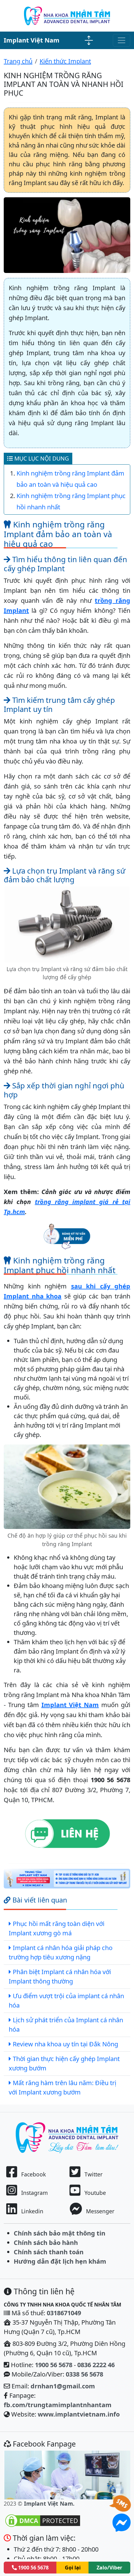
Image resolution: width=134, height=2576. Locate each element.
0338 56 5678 (84, 2374)
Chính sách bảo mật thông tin (60, 2233)
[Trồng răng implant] (67, 2137)
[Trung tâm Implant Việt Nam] (67, 1879)
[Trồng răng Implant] (67, 15)
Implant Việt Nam (32, 40)
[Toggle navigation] (122, 40)
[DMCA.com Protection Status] (43, 2520)
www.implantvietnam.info (79, 2414)
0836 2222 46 (96, 2365)
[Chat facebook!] (122, 2527)
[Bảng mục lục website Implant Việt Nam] (89, 40)
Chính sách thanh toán (49, 2252)
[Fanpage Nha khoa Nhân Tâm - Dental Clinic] (67, 2475)
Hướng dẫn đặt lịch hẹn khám (60, 2261)
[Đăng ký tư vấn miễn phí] (67, 1235)
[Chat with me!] (122, 2509)
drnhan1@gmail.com (63, 2386)
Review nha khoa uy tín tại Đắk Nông (65, 2044)
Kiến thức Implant (65, 61)
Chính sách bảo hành (46, 2243)
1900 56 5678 (54, 2365)
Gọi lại (73, 2568)
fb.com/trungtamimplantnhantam (58, 2405)
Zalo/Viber (109, 2568)
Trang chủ (18, 61)
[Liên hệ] (67, 1834)
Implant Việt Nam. (49, 2503)
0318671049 (64, 2313)
